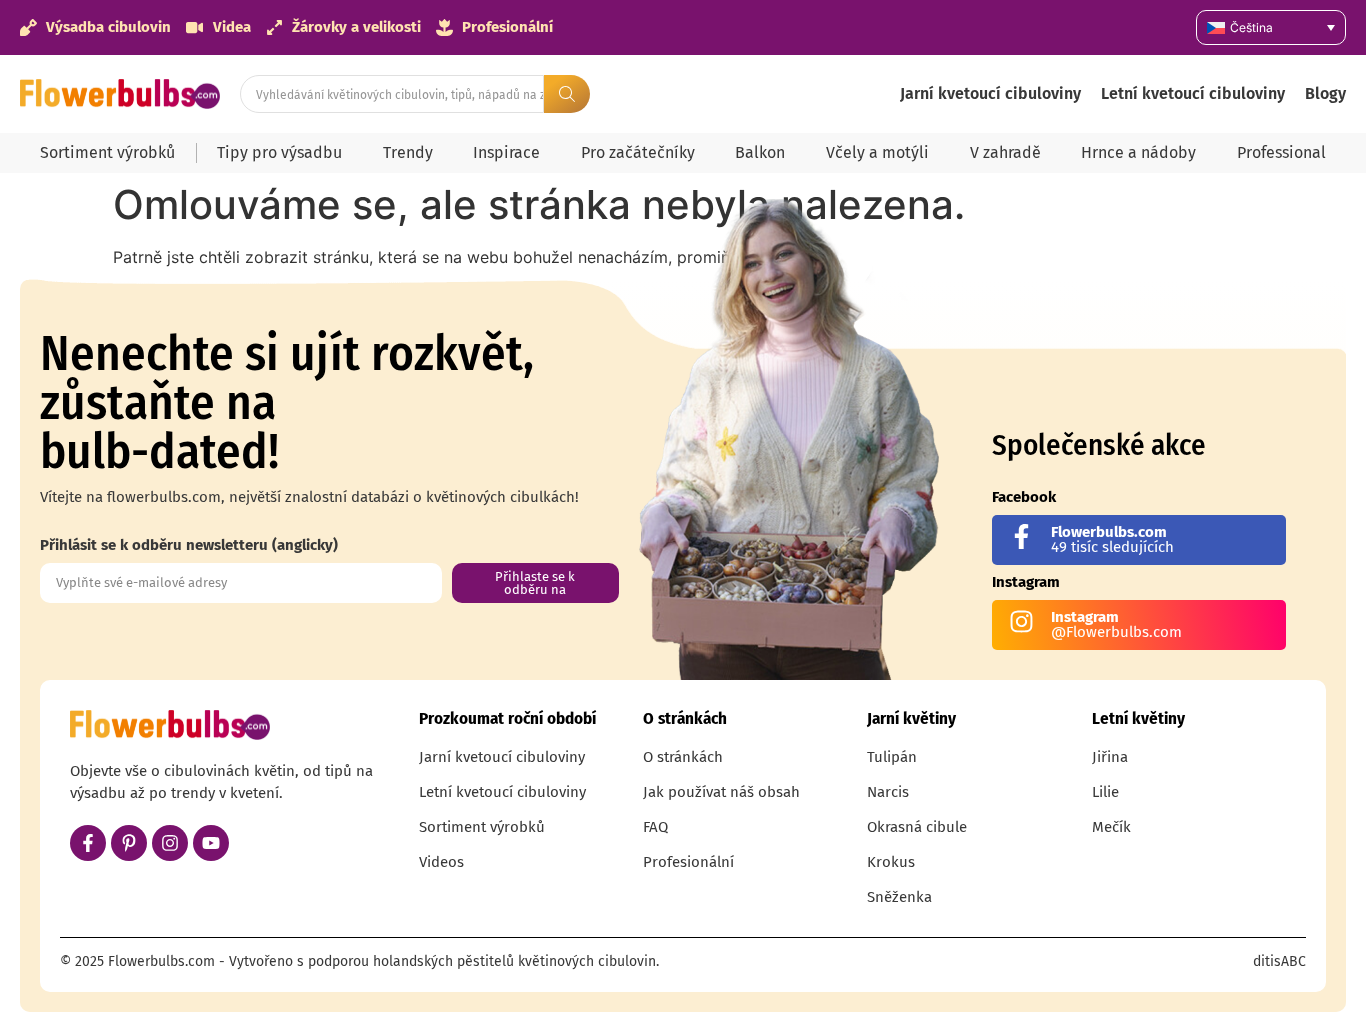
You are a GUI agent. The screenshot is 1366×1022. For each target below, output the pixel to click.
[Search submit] (567, 94)
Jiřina (1110, 757)
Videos (441, 862)
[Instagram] (170, 843)
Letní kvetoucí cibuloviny (1193, 93)
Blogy (1325, 93)
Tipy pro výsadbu (279, 152)
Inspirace (506, 152)
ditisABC (1279, 961)
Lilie (1105, 792)
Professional (1281, 152)
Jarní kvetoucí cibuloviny (990, 93)
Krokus (891, 862)
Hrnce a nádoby (1138, 152)
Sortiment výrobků (107, 152)
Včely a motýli (877, 152)
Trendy (408, 152)
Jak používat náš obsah (721, 792)
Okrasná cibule (917, 827)
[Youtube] (211, 843)
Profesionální (688, 862)
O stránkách (683, 757)
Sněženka (899, 897)
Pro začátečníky (638, 152)
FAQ (655, 827)
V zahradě (1005, 152)
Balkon (760, 152)
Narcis (888, 792)
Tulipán (892, 757)
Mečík (1111, 827)
